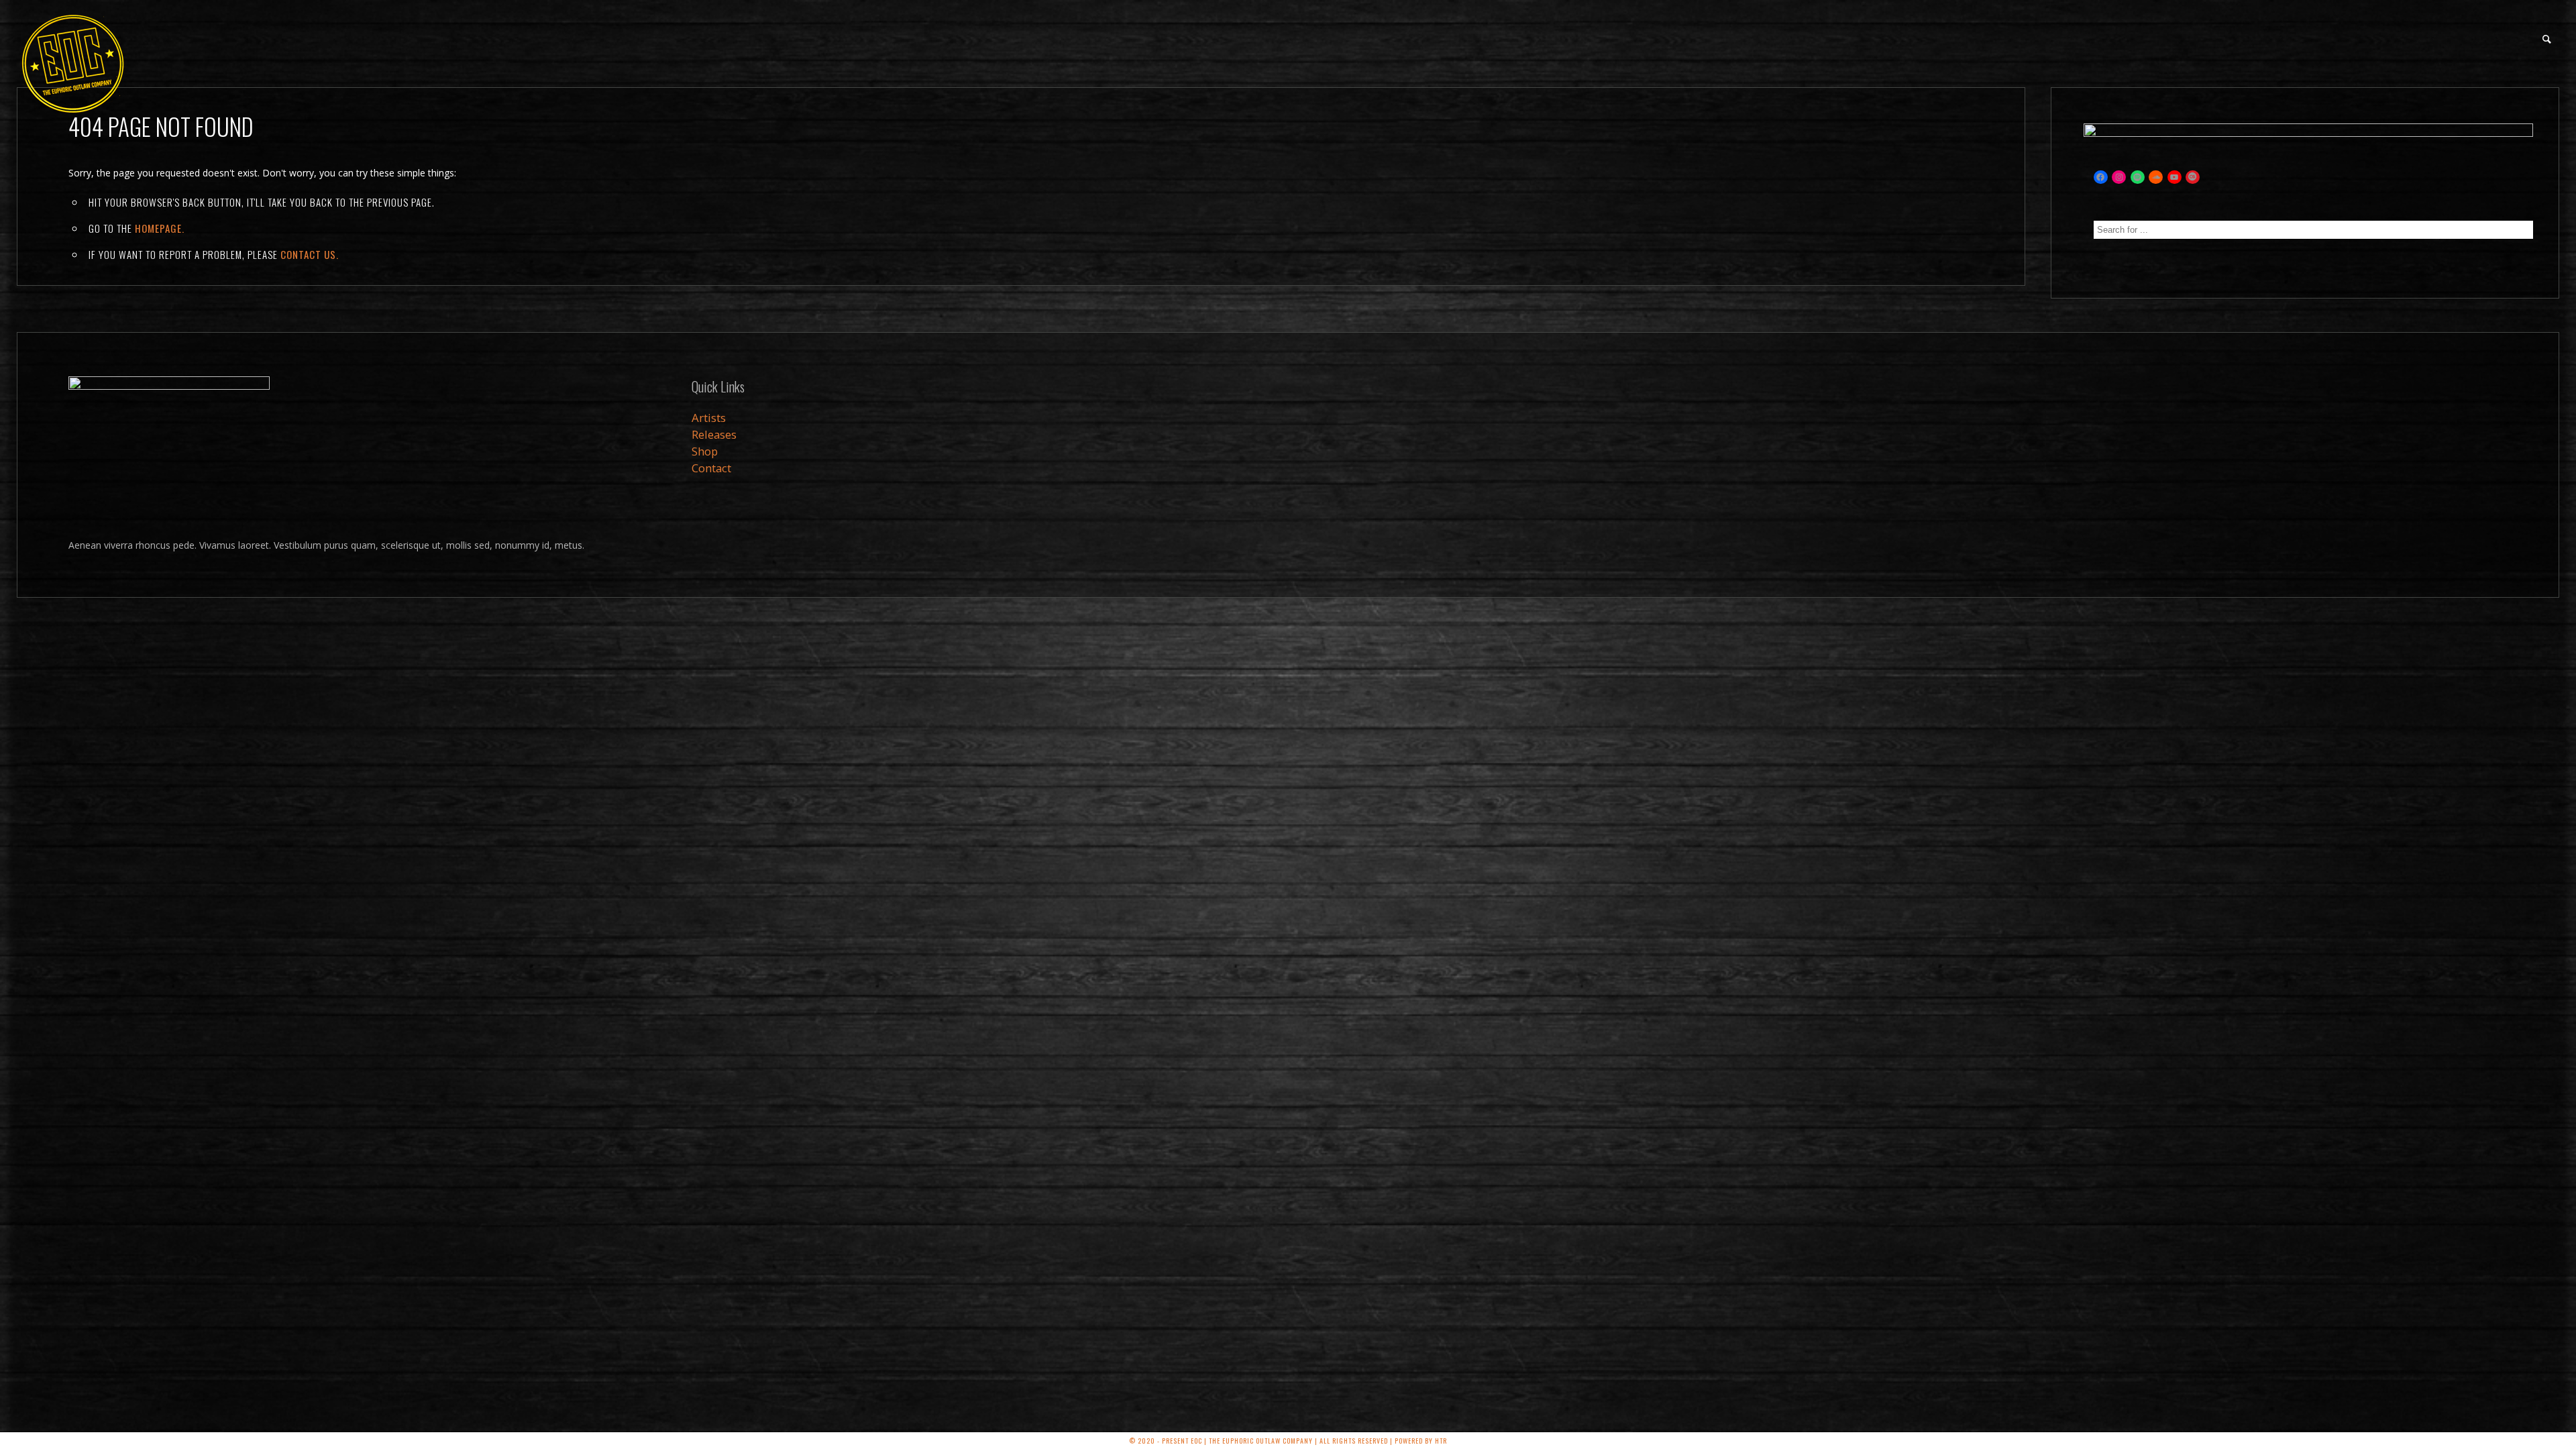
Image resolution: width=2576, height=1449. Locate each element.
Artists (709, 418)
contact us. (310, 254)
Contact (711, 468)
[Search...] (2547, 39)
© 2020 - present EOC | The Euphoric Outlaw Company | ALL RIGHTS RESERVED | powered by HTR (1288, 1441)
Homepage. (160, 228)
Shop (705, 451)
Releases (714, 434)
